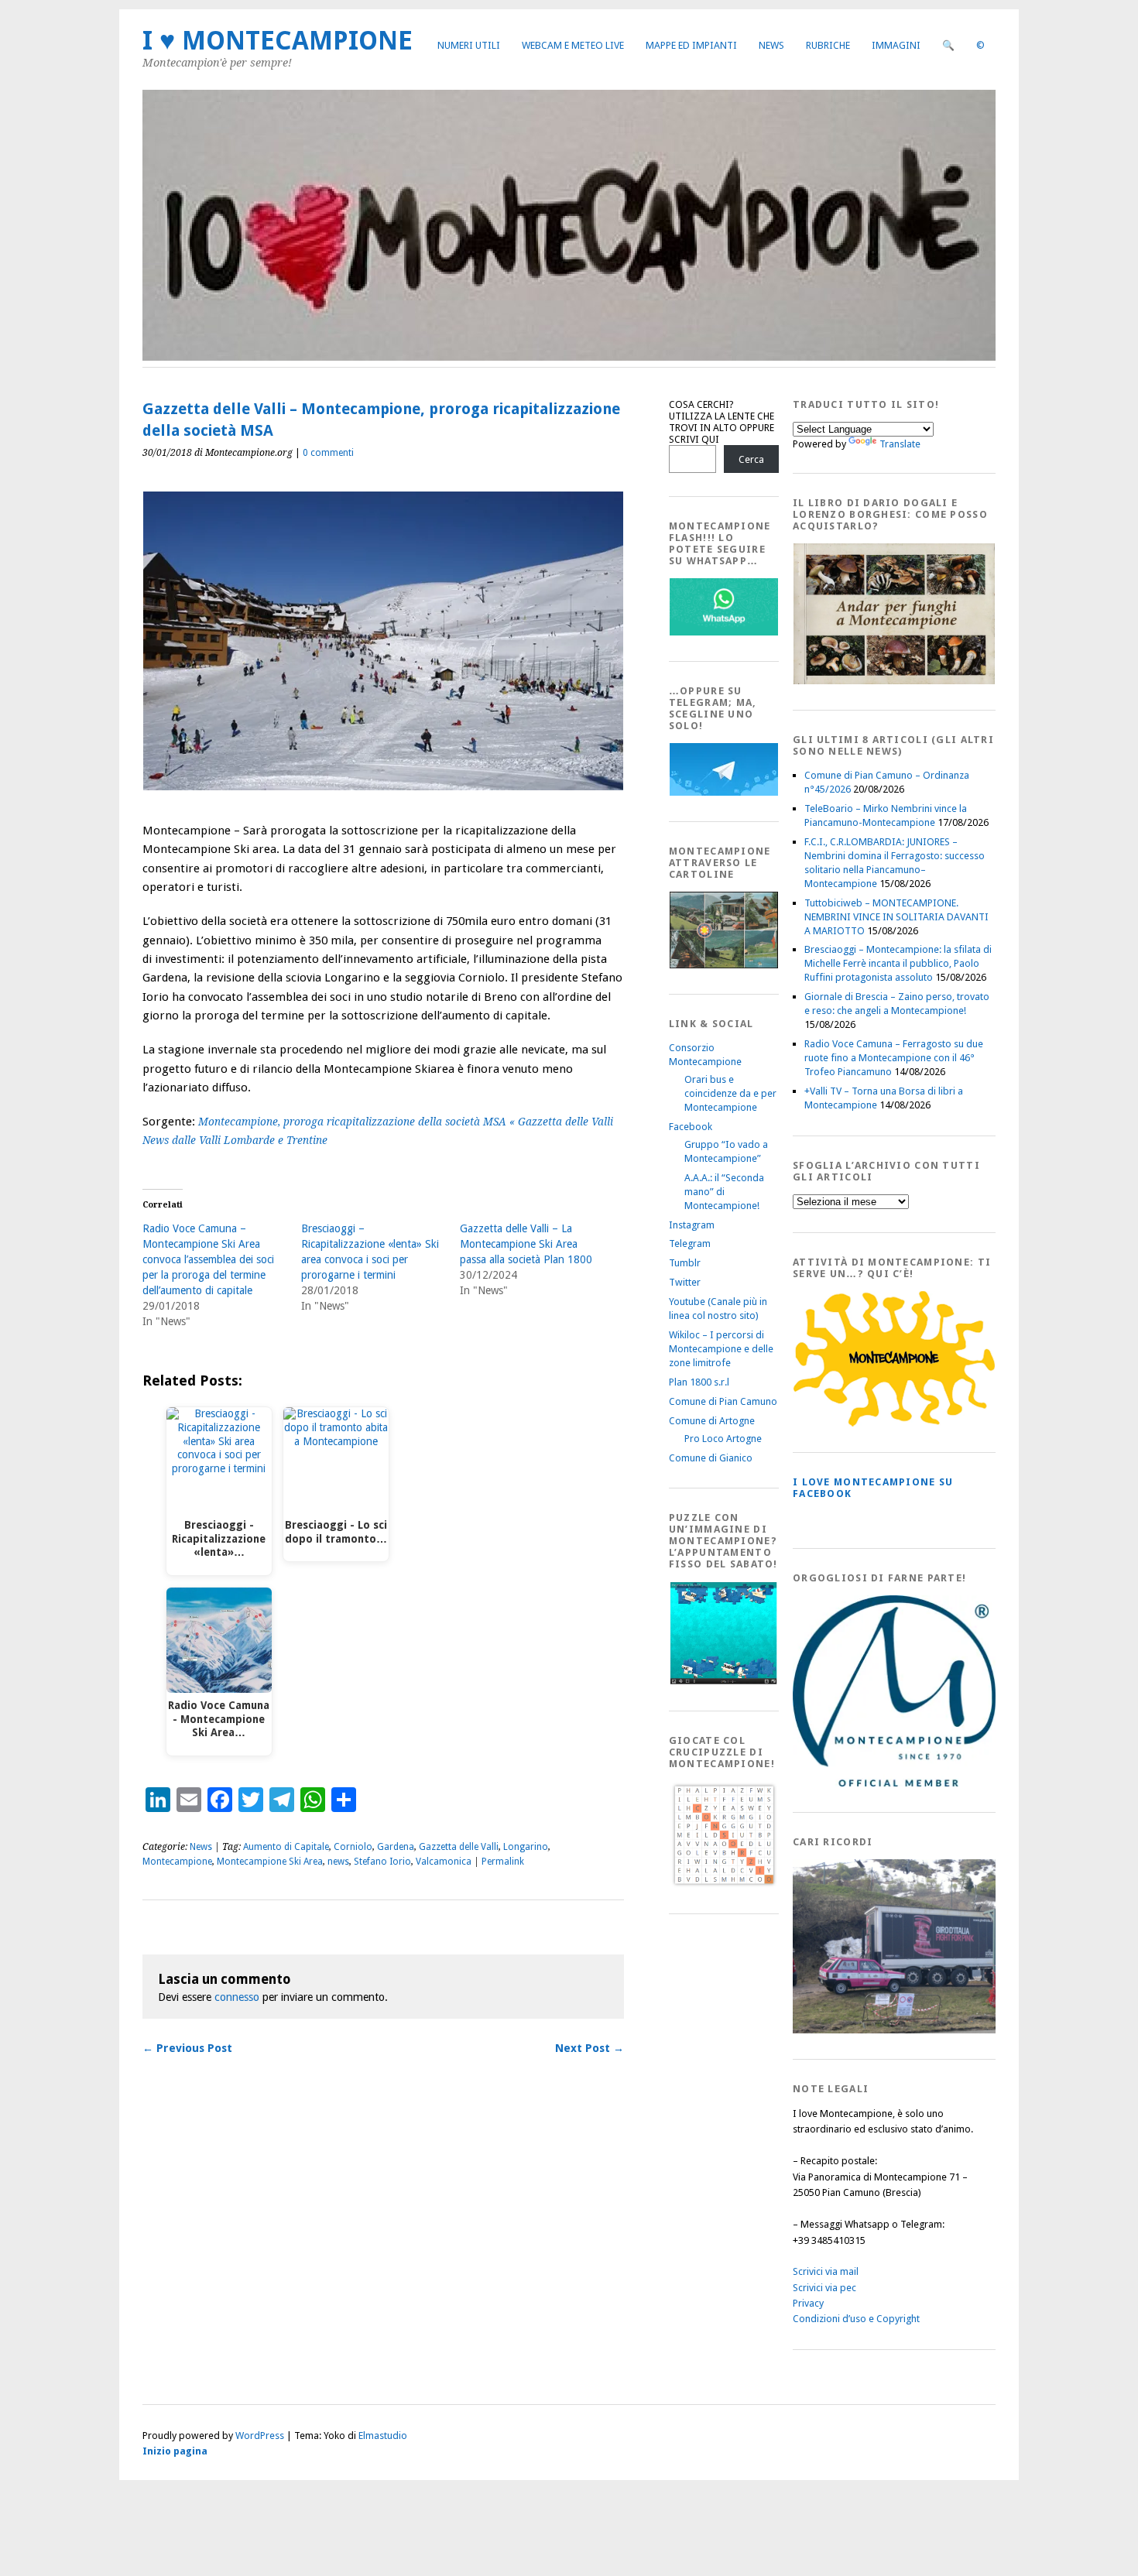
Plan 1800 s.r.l (699, 1382)
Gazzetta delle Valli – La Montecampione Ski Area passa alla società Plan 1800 (526, 1244)
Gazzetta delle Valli (459, 1847)
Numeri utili (469, 45)
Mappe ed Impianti (691, 45)
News (771, 45)
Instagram (692, 1225)
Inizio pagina (175, 2451)
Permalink (503, 1862)
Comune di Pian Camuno (723, 1401)
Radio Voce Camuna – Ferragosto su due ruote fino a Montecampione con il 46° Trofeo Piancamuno (894, 1058)
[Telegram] (724, 792)
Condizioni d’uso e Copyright (856, 2319)
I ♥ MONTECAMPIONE (278, 41)
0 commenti (328, 453)
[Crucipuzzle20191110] (724, 1884)
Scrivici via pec (824, 2288)
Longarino (526, 1847)
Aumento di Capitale (286, 1847)
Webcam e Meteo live (573, 45)
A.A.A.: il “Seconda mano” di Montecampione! (724, 1192)
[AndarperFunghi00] (894, 681)
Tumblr (685, 1263)
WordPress (260, 2436)
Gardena (396, 1847)
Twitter (685, 1282)
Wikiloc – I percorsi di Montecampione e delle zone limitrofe (721, 1349)
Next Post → (590, 2048)
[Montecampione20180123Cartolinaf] (724, 965)
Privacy (808, 2303)
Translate (900, 444)
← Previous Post (187, 2048)
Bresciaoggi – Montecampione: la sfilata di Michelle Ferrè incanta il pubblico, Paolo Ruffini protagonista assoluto (898, 963)
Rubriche (828, 45)
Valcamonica (444, 1862)
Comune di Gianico (711, 1458)
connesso (237, 1997)
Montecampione (177, 1862)
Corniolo (353, 1847)
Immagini (896, 45)
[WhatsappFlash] (724, 632)
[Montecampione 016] (948, 2030)
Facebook (691, 1127)
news (338, 1862)
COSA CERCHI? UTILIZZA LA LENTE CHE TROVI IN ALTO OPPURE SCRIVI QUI (722, 422)
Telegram (690, 1243)
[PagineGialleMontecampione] (894, 1423)
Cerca (751, 459)
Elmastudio (383, 2436)
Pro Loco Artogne (723, 1439)
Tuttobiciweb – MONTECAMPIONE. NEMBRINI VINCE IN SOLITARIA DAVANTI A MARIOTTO (896, 917)
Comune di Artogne (712, 1421)
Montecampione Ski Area (270, 1862)
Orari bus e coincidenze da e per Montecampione (730, 1093)
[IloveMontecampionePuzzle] (724, 1682)
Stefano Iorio (382, 1862)
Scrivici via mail (826, 2271)
